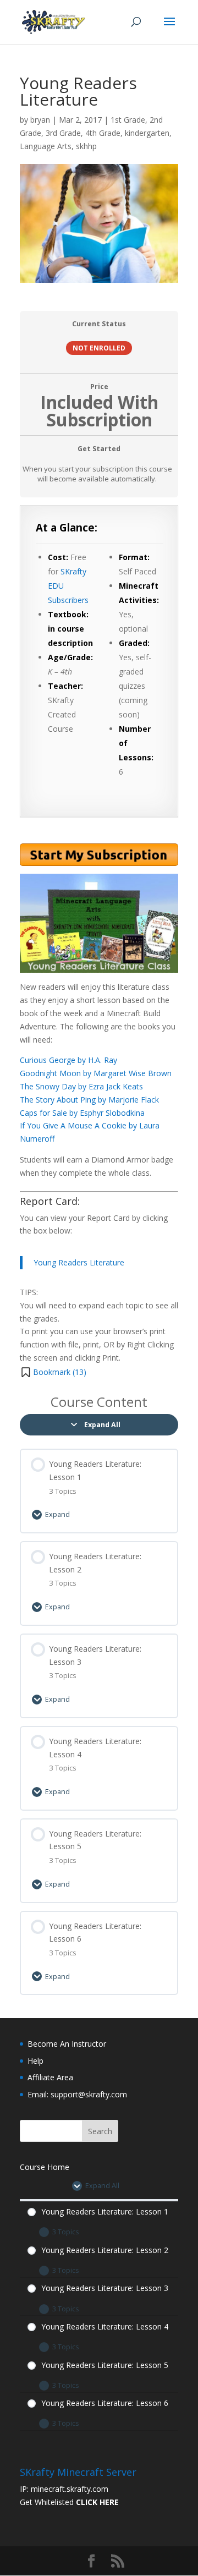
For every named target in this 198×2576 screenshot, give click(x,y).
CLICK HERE (97, 2502)
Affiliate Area (50, 2077)
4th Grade (103, 133)
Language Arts (46, 146)
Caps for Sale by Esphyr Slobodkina (82, 1113)
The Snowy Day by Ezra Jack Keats (81, 1086)
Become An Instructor (67, 2044)
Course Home (45, 2167)
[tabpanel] (99, 942)
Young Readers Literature (79, 1262)
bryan (40, 120)
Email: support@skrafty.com (77, 2094)
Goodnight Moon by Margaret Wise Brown (96, 1073)
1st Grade (128, 120)
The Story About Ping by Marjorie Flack (89, 1100)
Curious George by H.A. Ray (68, 1060)
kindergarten (147, 133)
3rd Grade (63, 133)
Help (35, 2061)
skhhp (86, 146)
